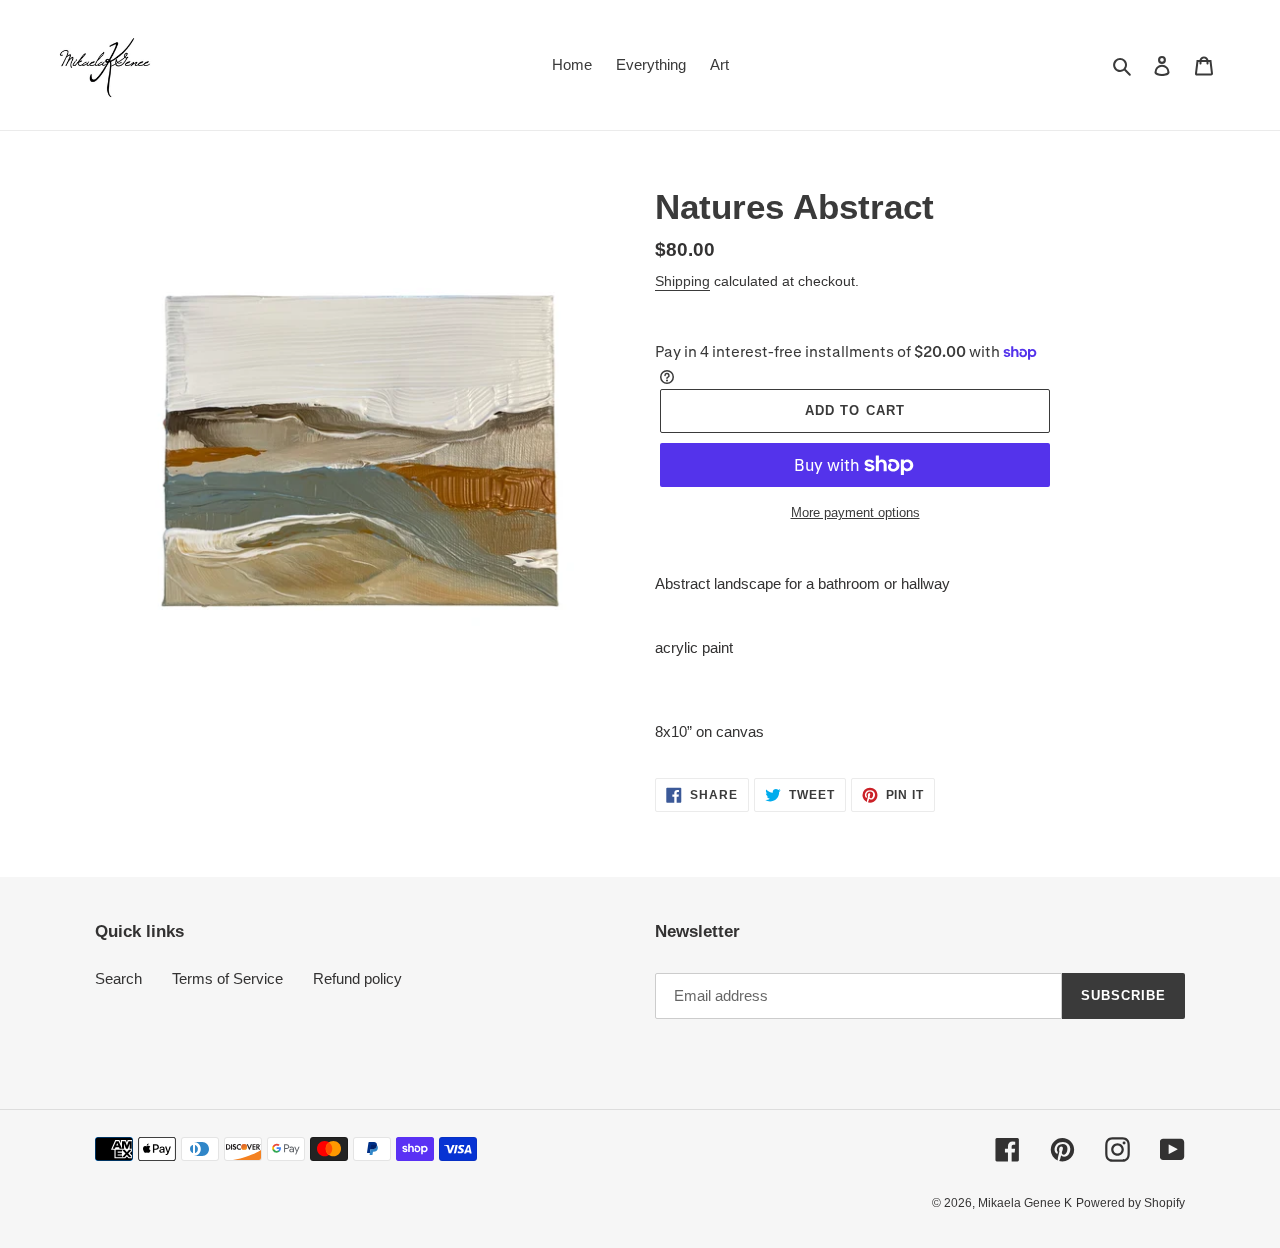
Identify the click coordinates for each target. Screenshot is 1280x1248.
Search (118, 978)
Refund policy (357, 978)
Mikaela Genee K (1025, 1203)
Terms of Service (227, 978)
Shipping (682, 281)
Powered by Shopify (1130, 1203)
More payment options (855, 512)
